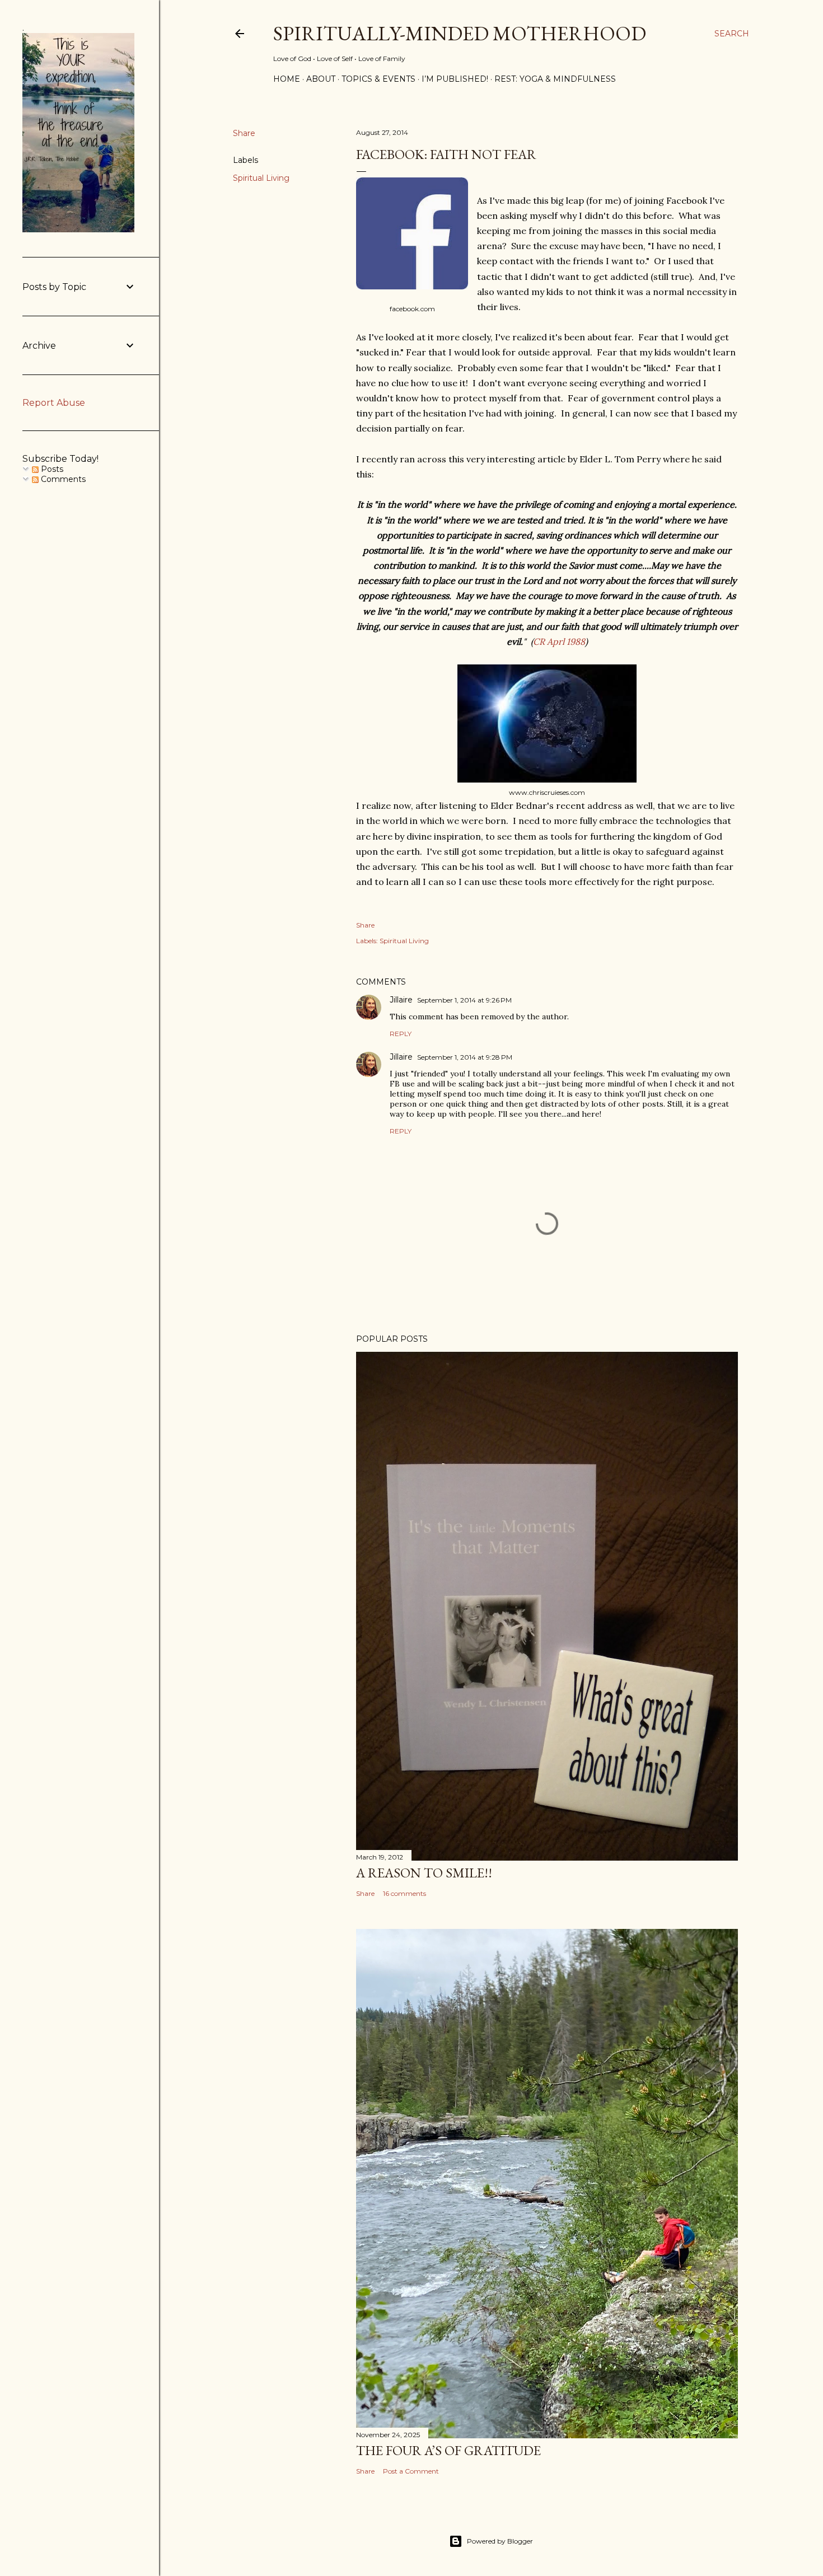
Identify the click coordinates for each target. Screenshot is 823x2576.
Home (287, 79)
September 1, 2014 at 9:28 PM (465, 1057)
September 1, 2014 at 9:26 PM (464, 1000)
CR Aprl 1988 (559, 641)
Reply (401, 1034)
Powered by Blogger (500, 2541)
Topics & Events (378, 79)
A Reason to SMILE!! (424, 1873)
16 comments (405, 1893)
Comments (62, 479)
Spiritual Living (261, 178)
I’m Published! (455, 79)
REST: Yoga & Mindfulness (555, 79)
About (321, 79)
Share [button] (244, 133)
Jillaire (401, 1000)
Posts (51, 469)
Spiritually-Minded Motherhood (460, 33)
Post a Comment (411, 2471)
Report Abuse (54, 403)
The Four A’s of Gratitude (448, 2450)
